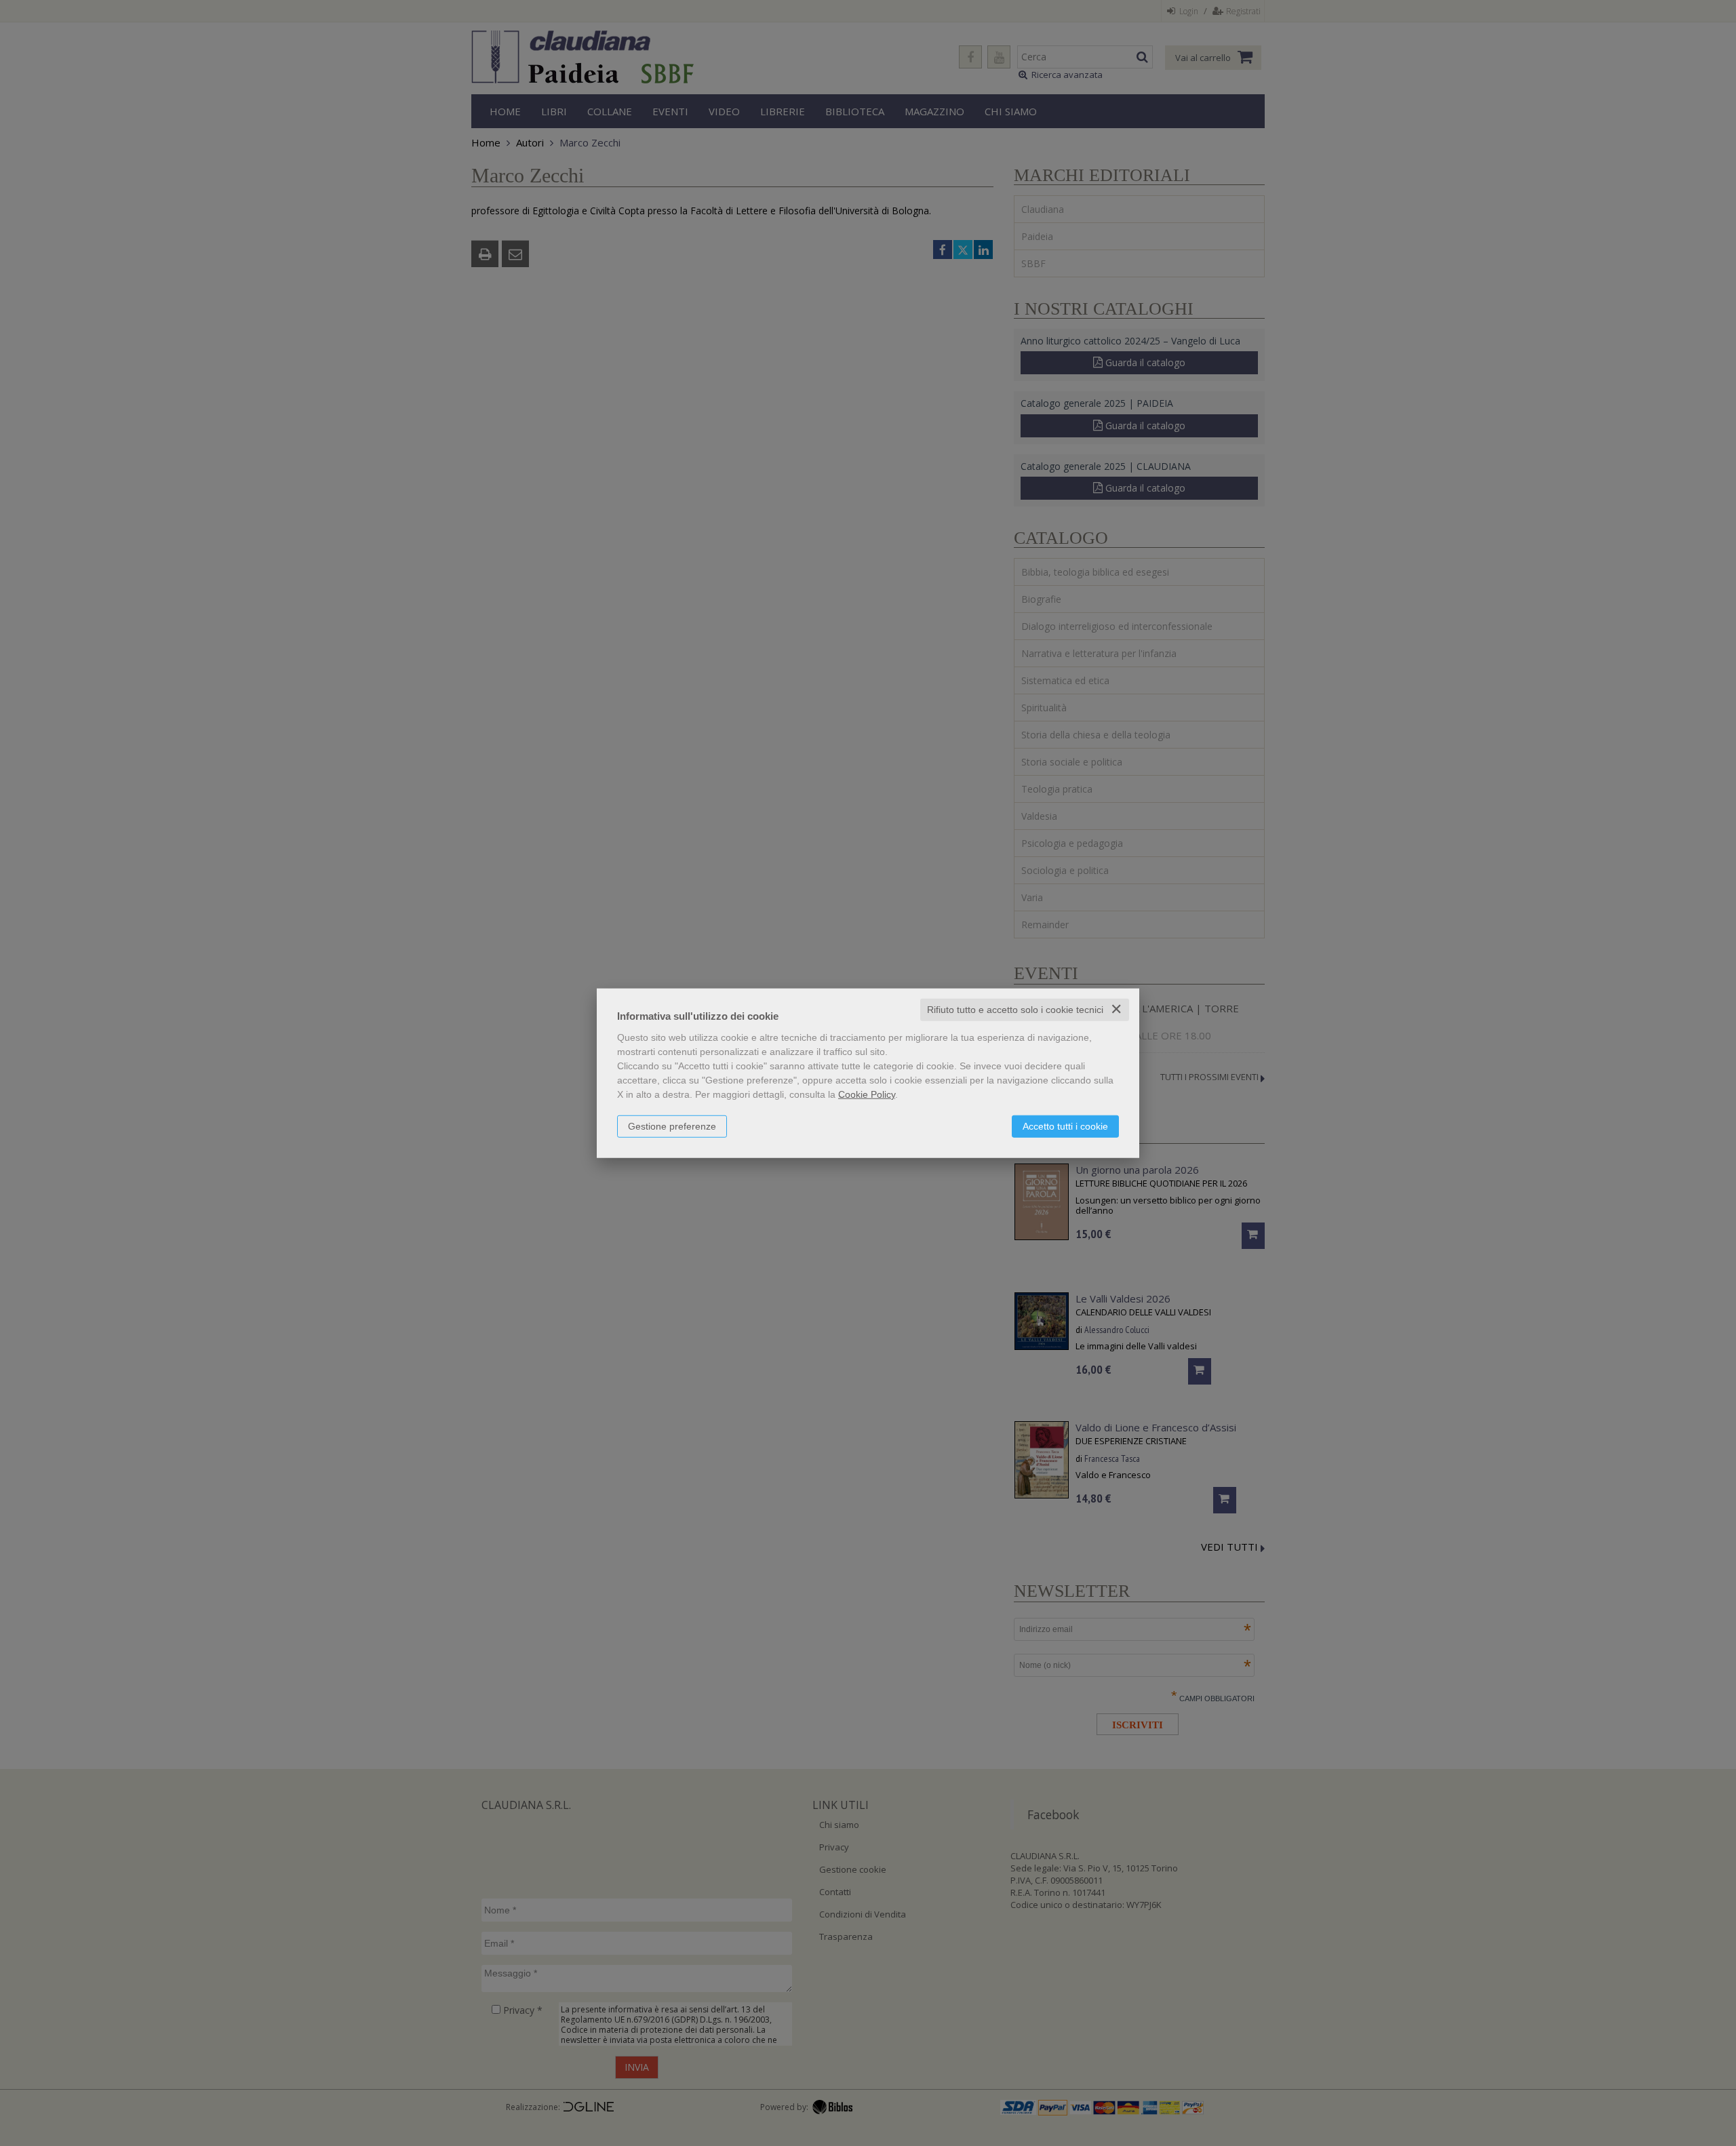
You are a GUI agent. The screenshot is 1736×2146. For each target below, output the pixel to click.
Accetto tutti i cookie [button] (1065, 1126)
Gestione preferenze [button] (672, 1126)
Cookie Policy (867, 1094)
